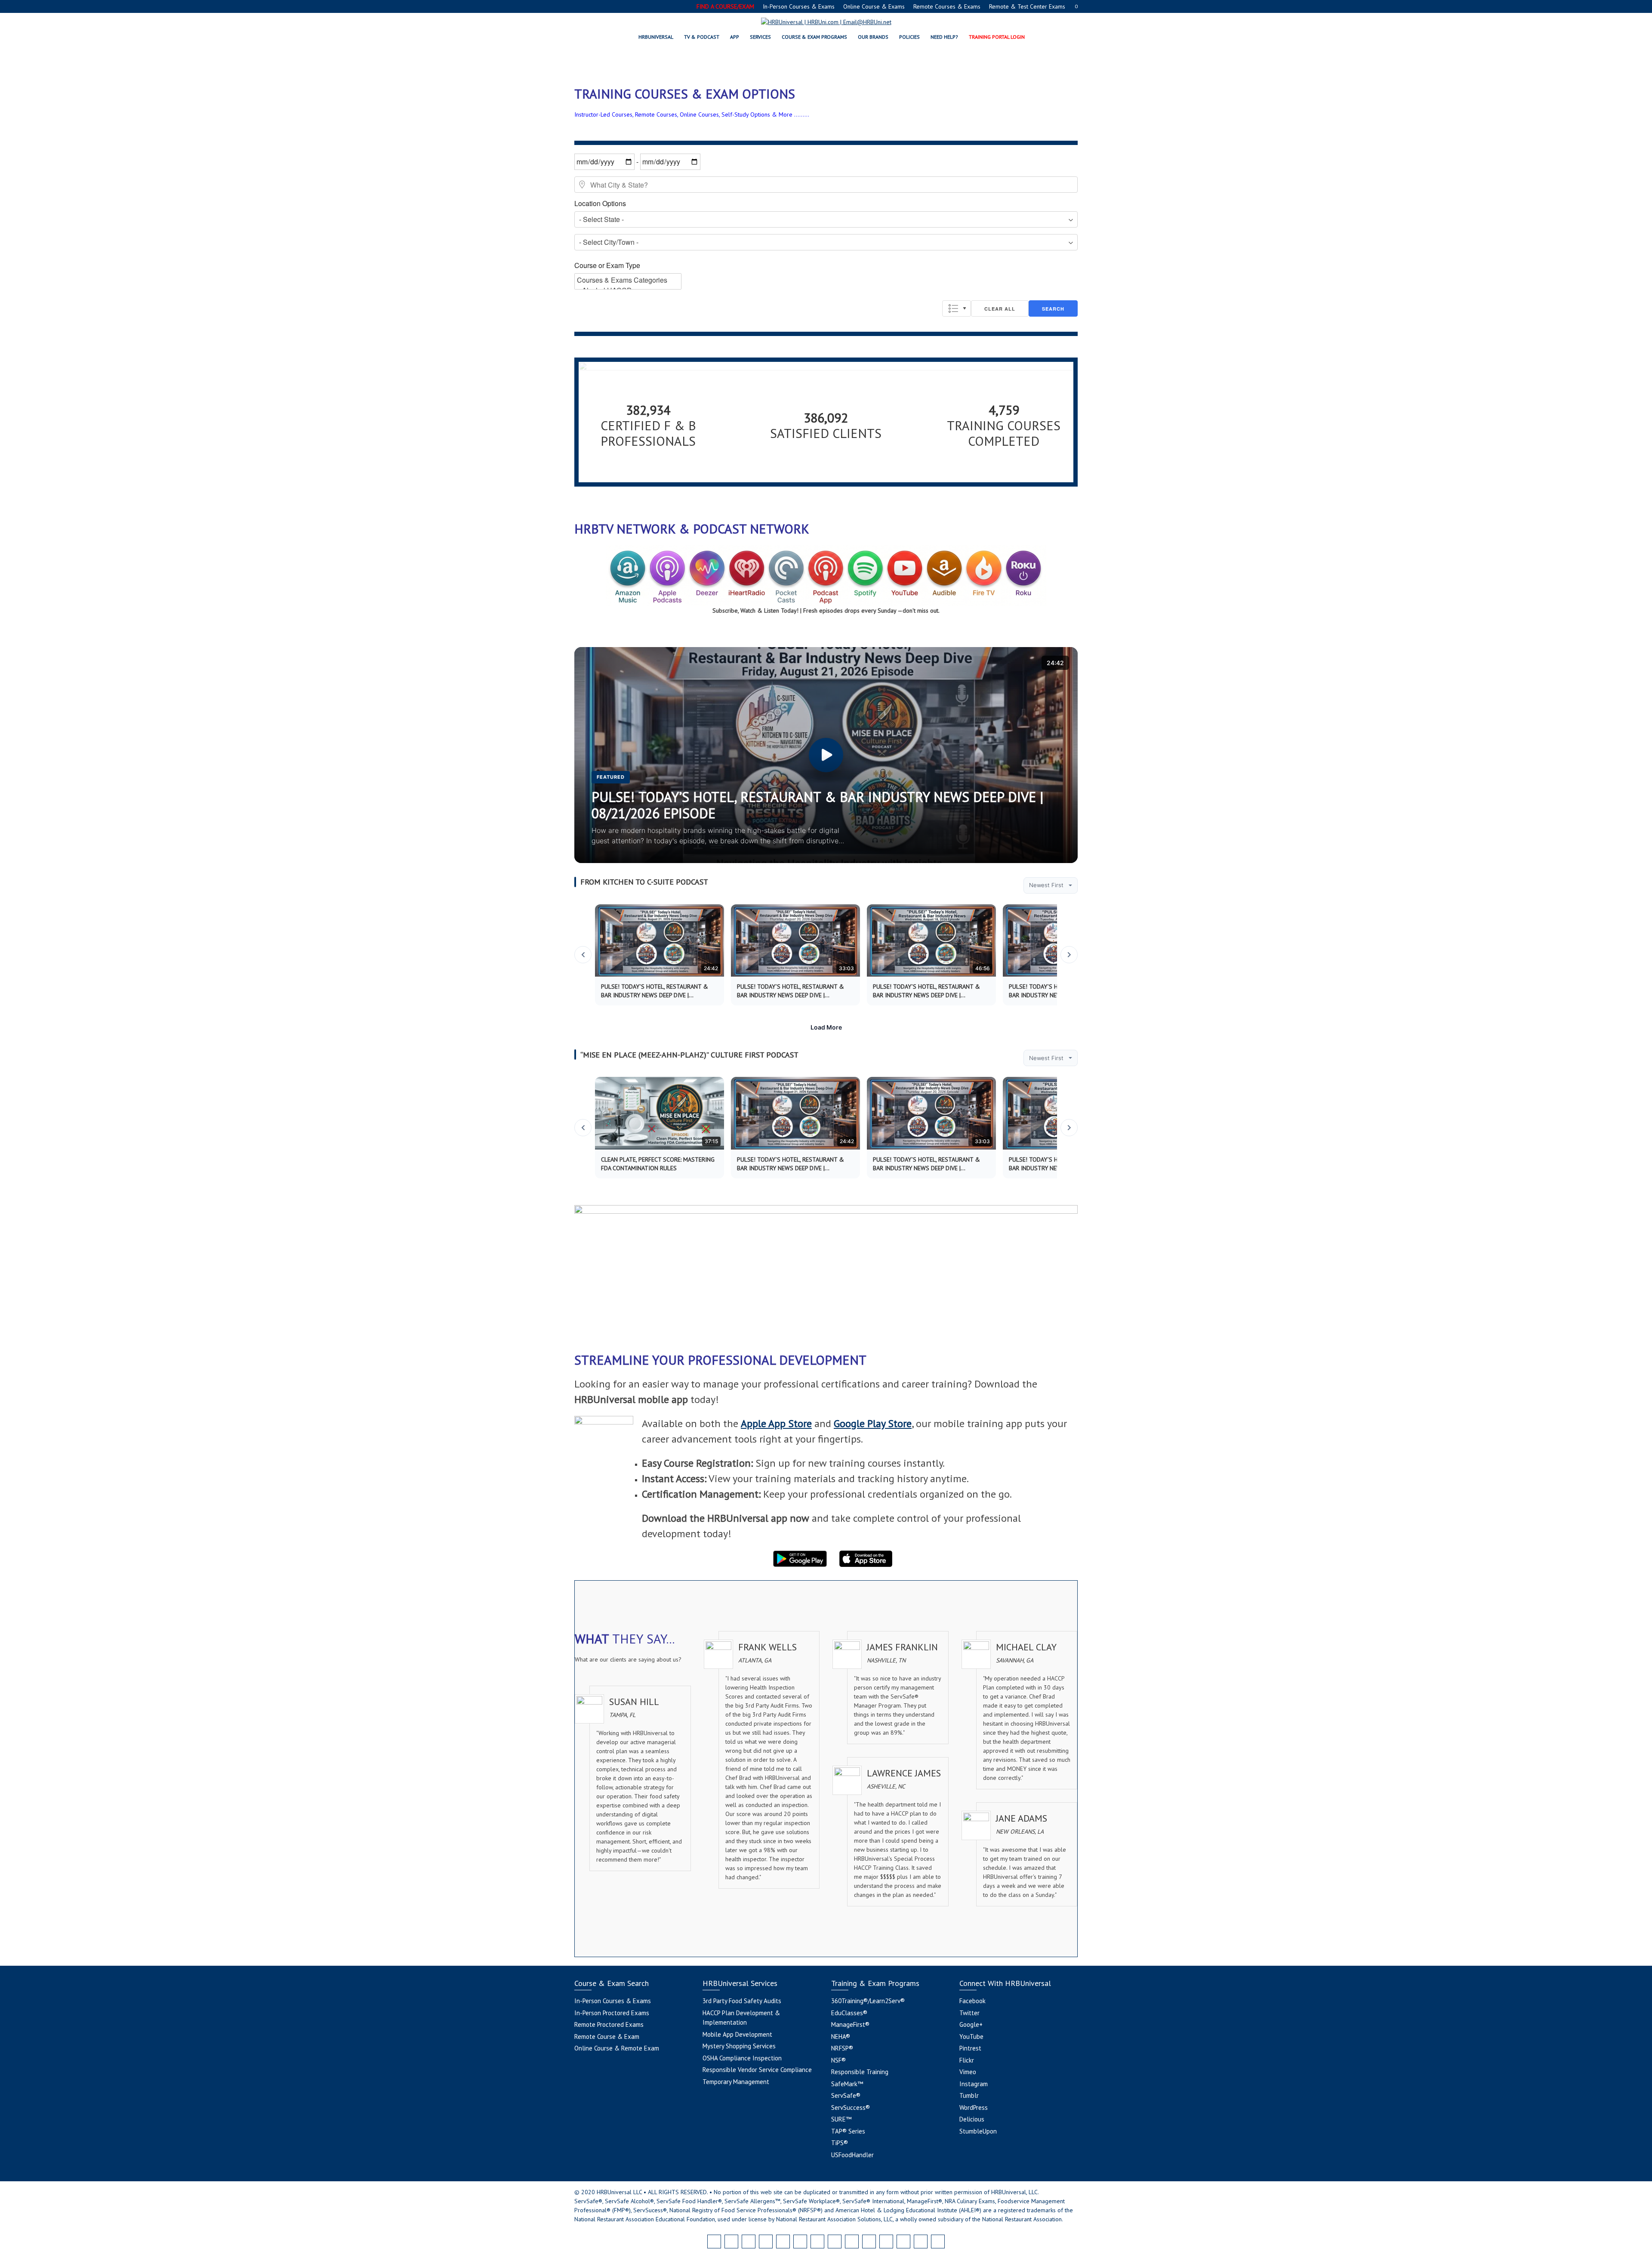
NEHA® (841, 2037)
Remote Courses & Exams (947, 6)
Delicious (972, 2119)
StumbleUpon (978, 2131)
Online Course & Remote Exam (617, 2048)
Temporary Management (736, 2082)
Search (1053, 309)
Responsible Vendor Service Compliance (757, 2070)
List (957, 308)
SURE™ (841, 2119)
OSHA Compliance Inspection (742, 2058)
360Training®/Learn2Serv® (868, 2001)
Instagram (974, 2084)
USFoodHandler (852, 2155)
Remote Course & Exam (607, 2037)
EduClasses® (849, 2013)
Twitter (969, 2013)
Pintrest (970, 2048)
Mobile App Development (737, 2034)
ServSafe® (846, 2095)
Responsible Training (860, 2072)
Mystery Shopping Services (739, 2046)
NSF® (838, 2060)
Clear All (1000, 309)
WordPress (974, 2107)
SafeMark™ (847, 2084)
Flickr (967, 2060)
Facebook (972, 2001)
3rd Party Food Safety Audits (742, 2001)
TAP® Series (848, 2131)
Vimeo (968, 2072)
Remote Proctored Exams (609, 2024)
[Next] (1069, 955)
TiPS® (840, 2143)
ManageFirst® (850, 2024)
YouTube (971, 2037)
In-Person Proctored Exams (612, 2013)
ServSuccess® (851, 2107)
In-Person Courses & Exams (799, 6)
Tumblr (969, 2095)
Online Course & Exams (874, 6)
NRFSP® (842, 2048)
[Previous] (583, 955)
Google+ (971, 2024)
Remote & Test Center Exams (1027, 6)
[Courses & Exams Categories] (628, 280)
